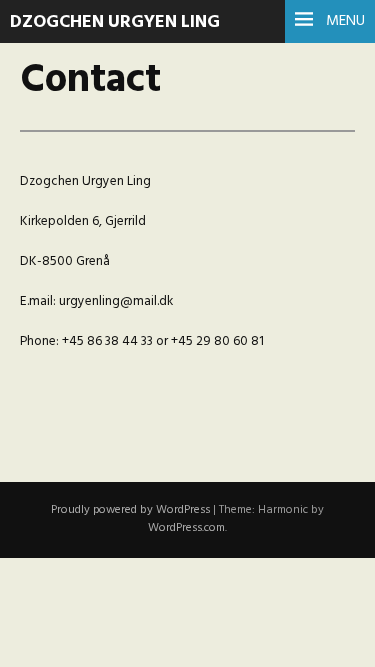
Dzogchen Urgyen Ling (115, 22)
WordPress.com (186, 528)
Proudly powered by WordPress (130, 510)
